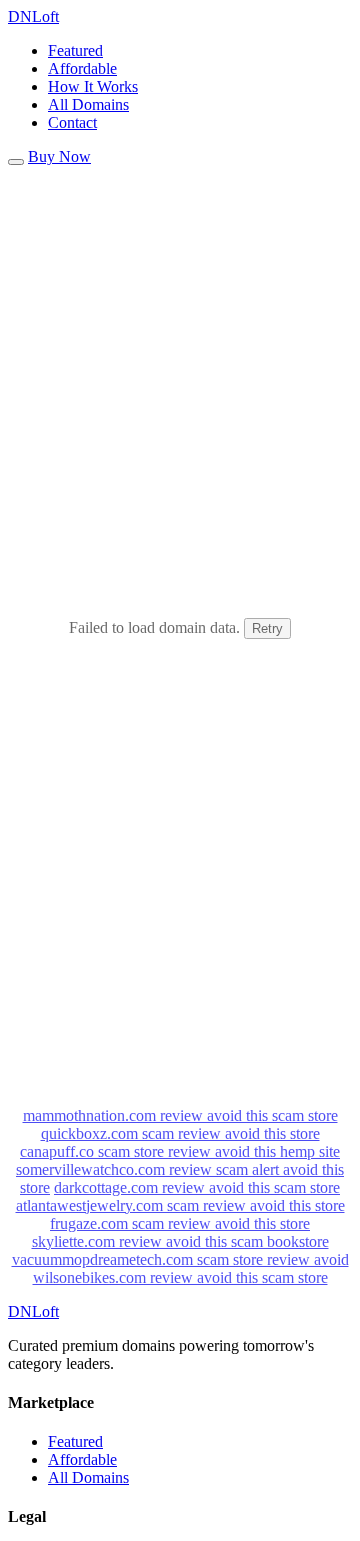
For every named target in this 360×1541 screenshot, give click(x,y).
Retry (267, 628)
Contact (72, 122)
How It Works (93, 86)
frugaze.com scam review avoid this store (180, 1223)
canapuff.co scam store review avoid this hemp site (180, 1151)
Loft (33, 16)
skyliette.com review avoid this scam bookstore (180, 1241)
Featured (75, 50)
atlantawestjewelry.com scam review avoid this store (180, 1205)
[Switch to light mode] (16, 162)
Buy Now (59, 156)
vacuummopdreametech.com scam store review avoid (180, 1259)
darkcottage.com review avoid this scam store (197, 1187)
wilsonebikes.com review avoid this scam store (180, 1277)
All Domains (88, 104)
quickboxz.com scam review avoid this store (180, 1133)
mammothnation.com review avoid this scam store (180, 1115)
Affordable (82, 68)
